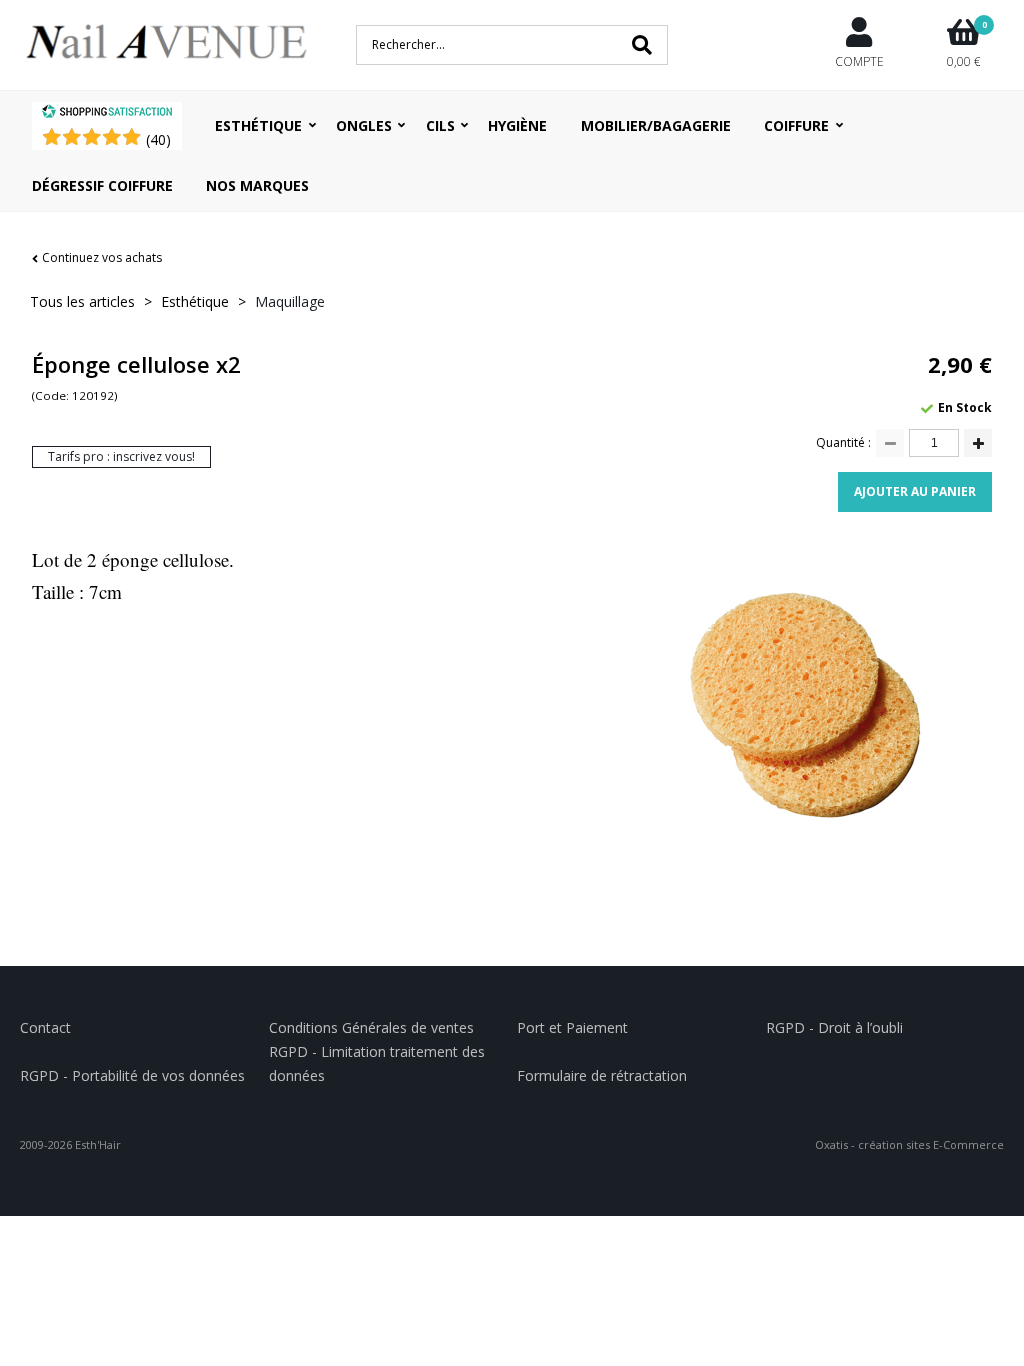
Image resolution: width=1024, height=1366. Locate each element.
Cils (440, 125)
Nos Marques (257, 185)
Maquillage (290, 301)
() (158, 139)
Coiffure (796, 125)
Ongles (364, 125)
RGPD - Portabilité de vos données (132, 1075)
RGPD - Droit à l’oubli (834, 1027)
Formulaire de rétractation (602, 1075)
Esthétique (258, 125)
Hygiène (517, 125)
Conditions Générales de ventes (371, 1027)
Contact (45, 1027)
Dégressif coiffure (102, 185)
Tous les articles (82, 301)
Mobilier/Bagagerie (656, 125)
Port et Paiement (572, 1027)
